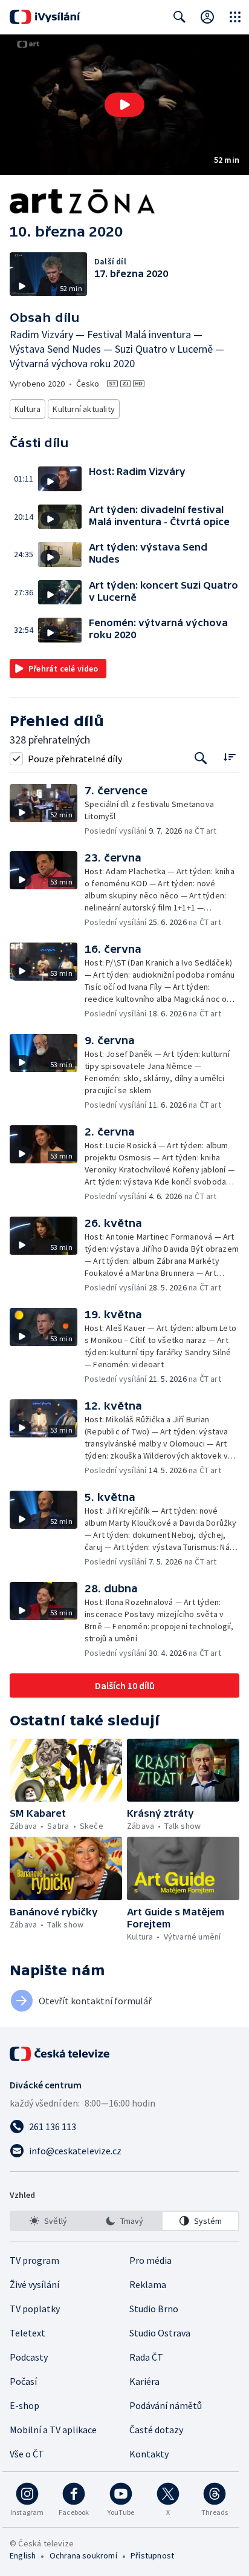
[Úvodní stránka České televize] (60, 2054)
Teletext (27, 2333)
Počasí (23, 2381)
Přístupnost (152, 2555)
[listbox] (124, 2221)
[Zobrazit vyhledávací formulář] (179, 17)
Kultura (27, 409)
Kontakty (149, 2454)
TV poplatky (35, 2309)
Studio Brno (154, 2309)
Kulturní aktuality (84, 409)
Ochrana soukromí (83, 2555)
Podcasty (29, 2357)
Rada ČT (146, 2357)
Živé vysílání (34, 2284)
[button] (124, 105)
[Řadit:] (229, 757)
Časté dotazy (156, 2430)
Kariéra (144, 2381)
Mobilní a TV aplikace (53, 2430)
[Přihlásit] (207, 17)
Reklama (148, 2284)
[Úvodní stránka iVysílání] (45, 17)
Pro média (150, 2260)
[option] (49, 2221)
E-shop (24, 2405)
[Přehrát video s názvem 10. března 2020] (124, 105)
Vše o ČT (27, 2454)
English (23, 2555)
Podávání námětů (166, 2405)
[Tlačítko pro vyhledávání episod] (201, 758)
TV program (34, 2260)
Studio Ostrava (160, 2333)
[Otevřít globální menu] (235, 17)
